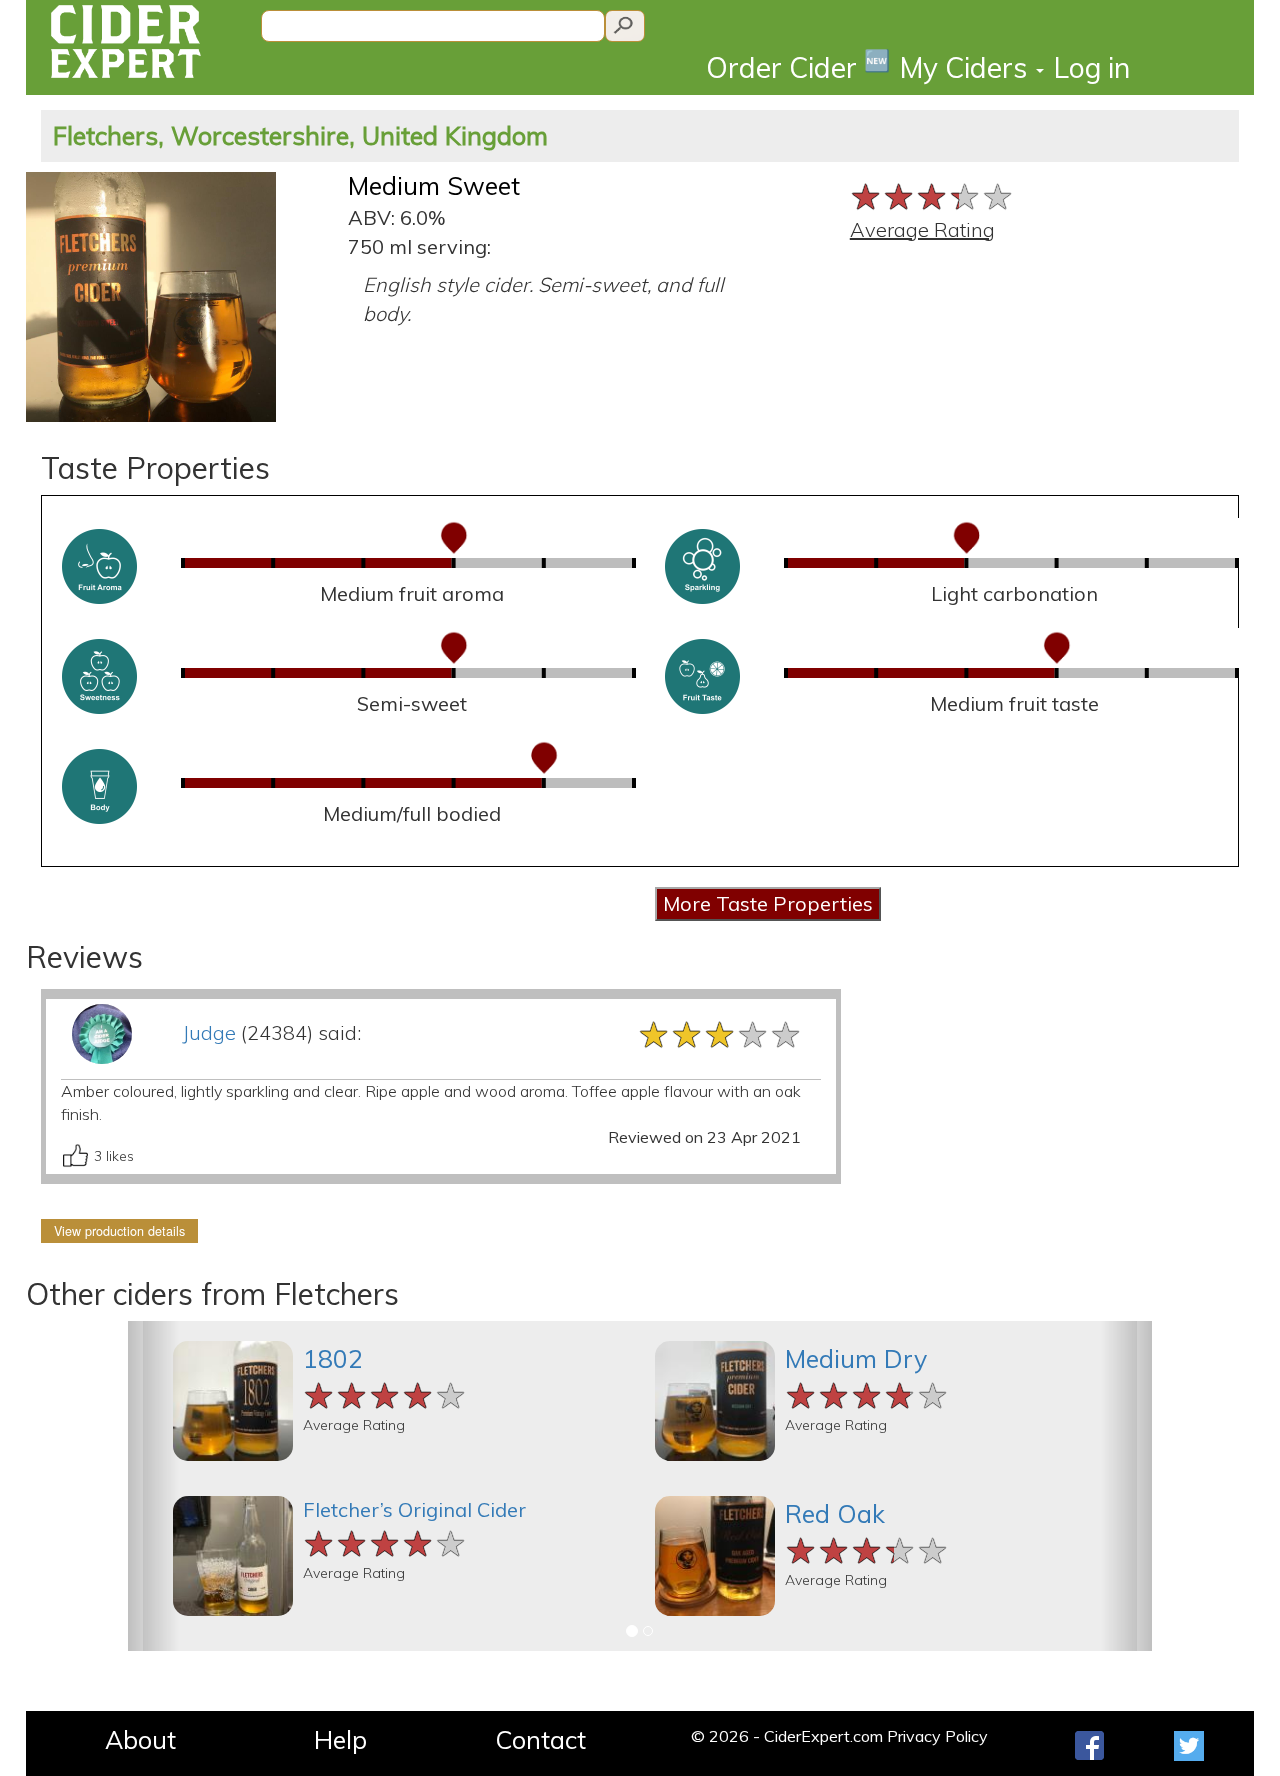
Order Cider (798, 66)
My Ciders (967, 67)
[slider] (932, 194)
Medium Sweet (434, 185)
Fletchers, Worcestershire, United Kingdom (300, 135)
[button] (153, 1486)
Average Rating (922, 229)
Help (340, 1739)
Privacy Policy (937, 1736)
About (140, 1739)
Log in (1092, 67)
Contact (540, 1739)
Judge (209, 1032)
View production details (119, 1231)
